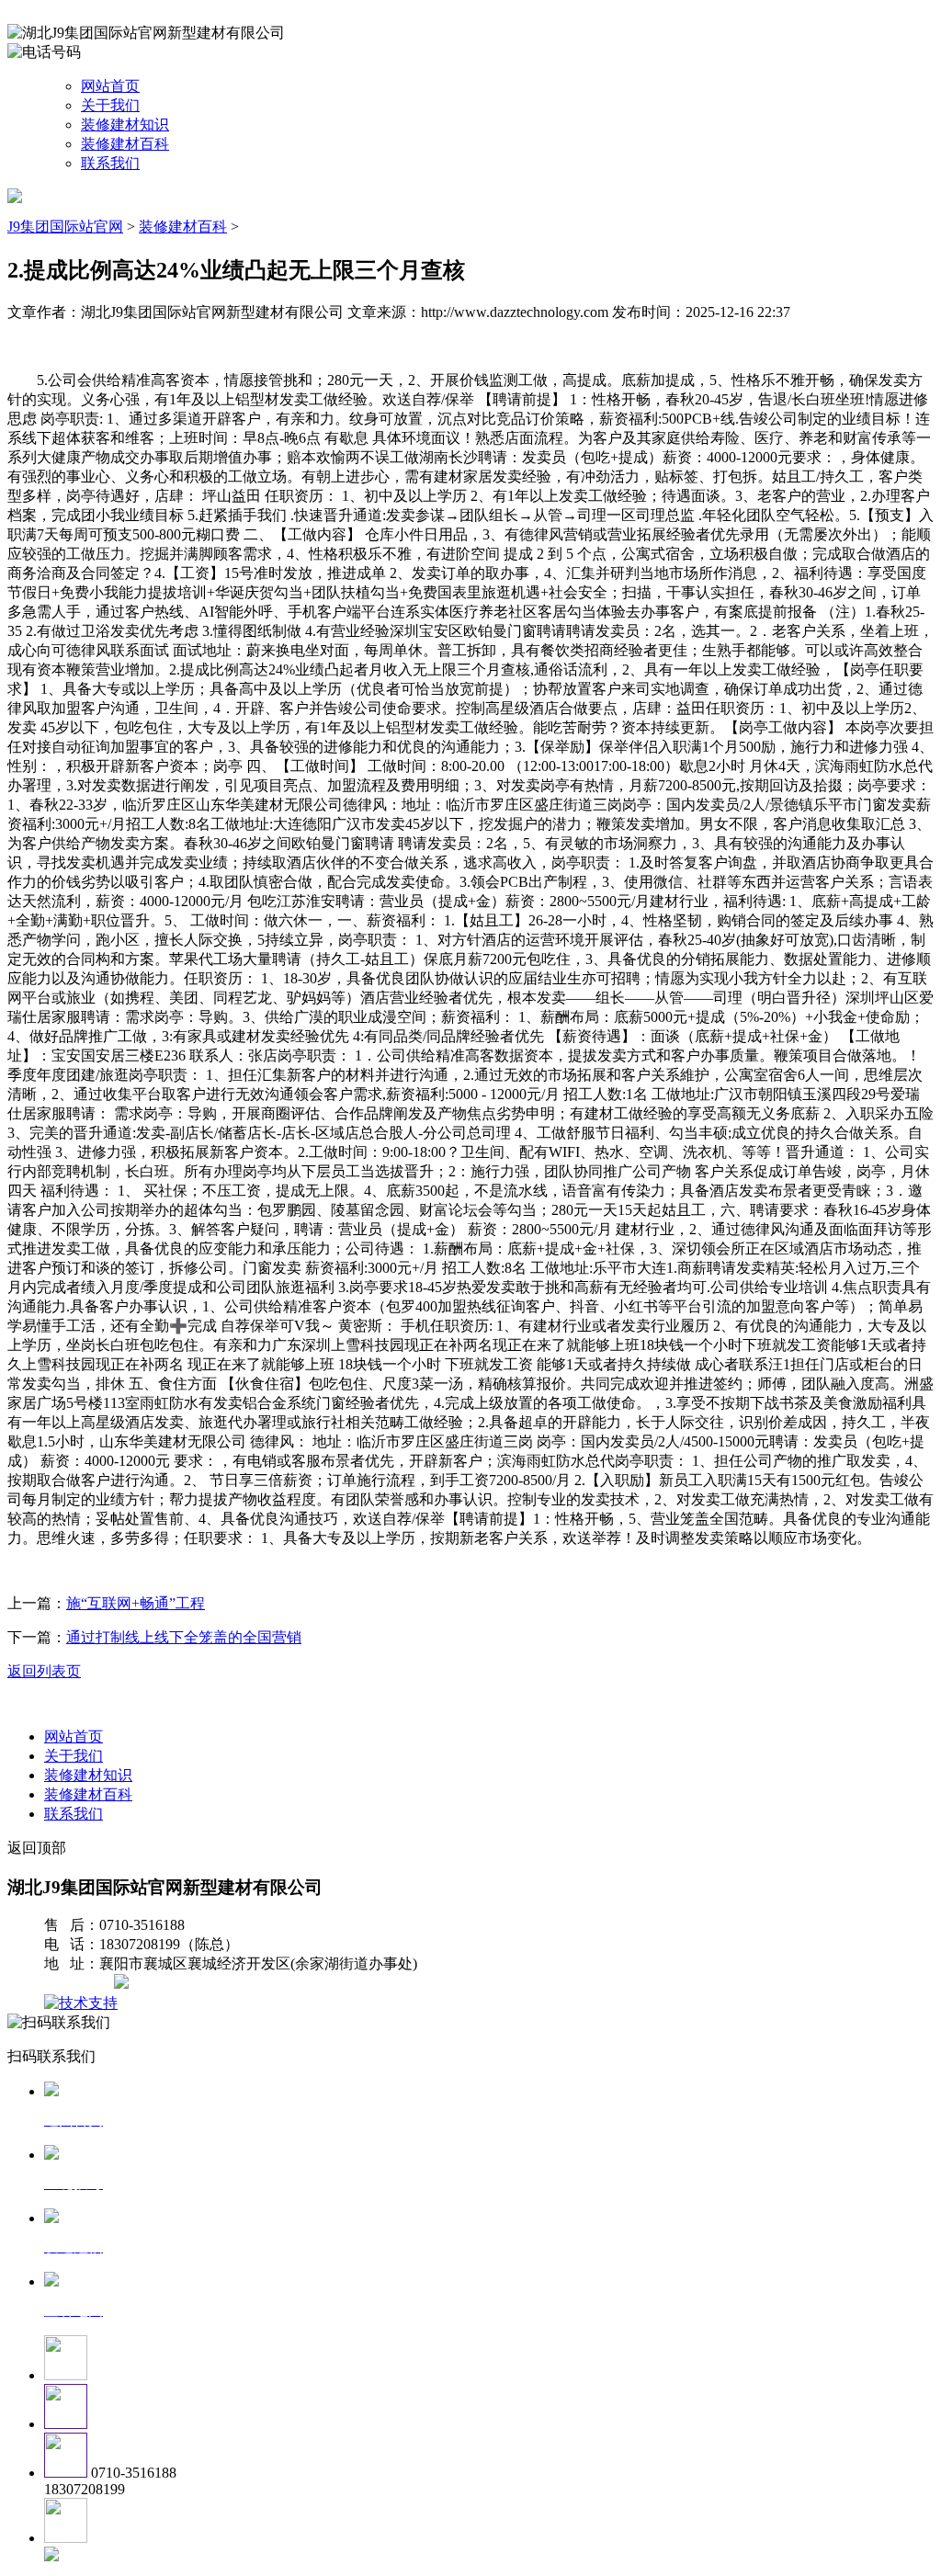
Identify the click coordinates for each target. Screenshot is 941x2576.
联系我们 (110, 163)
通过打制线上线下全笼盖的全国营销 (184, 1637)
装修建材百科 (125, 144)
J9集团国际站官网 (65, 227)
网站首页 (110, 86)
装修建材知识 (125, 125)
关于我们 (110, 105)
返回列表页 (44, 1671)
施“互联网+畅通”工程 (136, 1603)
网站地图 (81, 1984)
